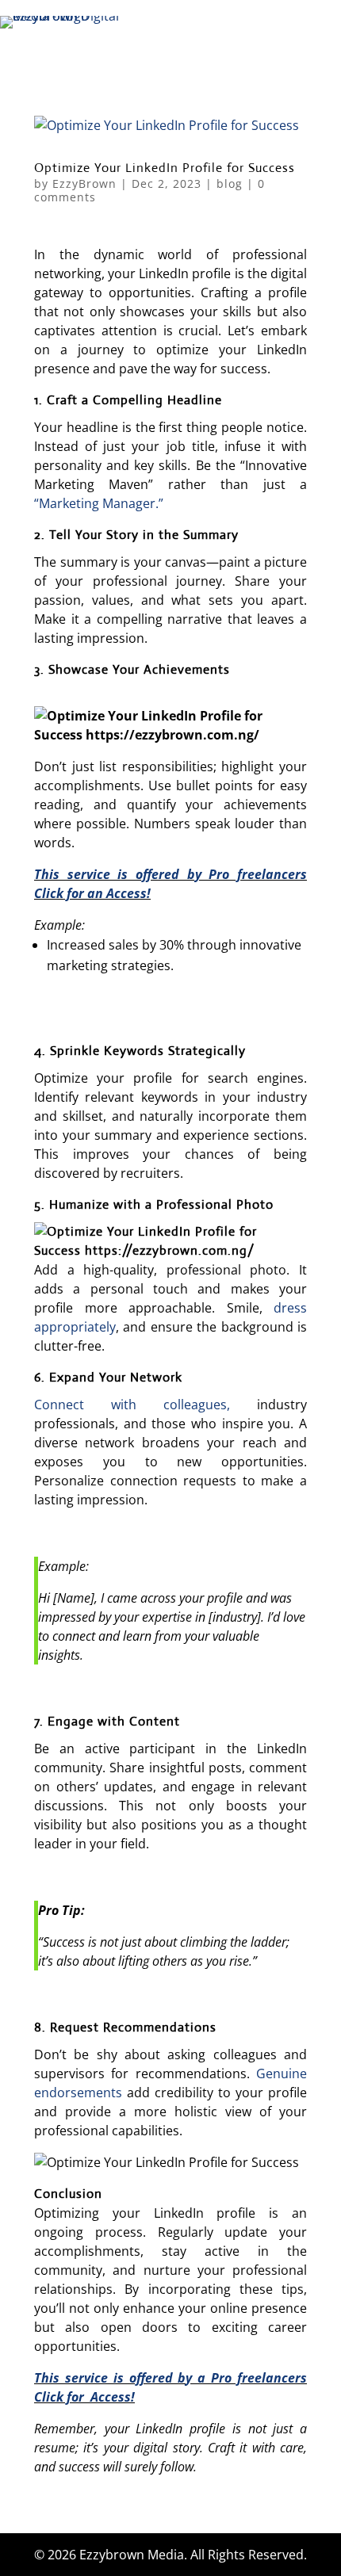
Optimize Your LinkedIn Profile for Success (165, 168)
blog (230, 183)
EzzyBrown (84, 183)
